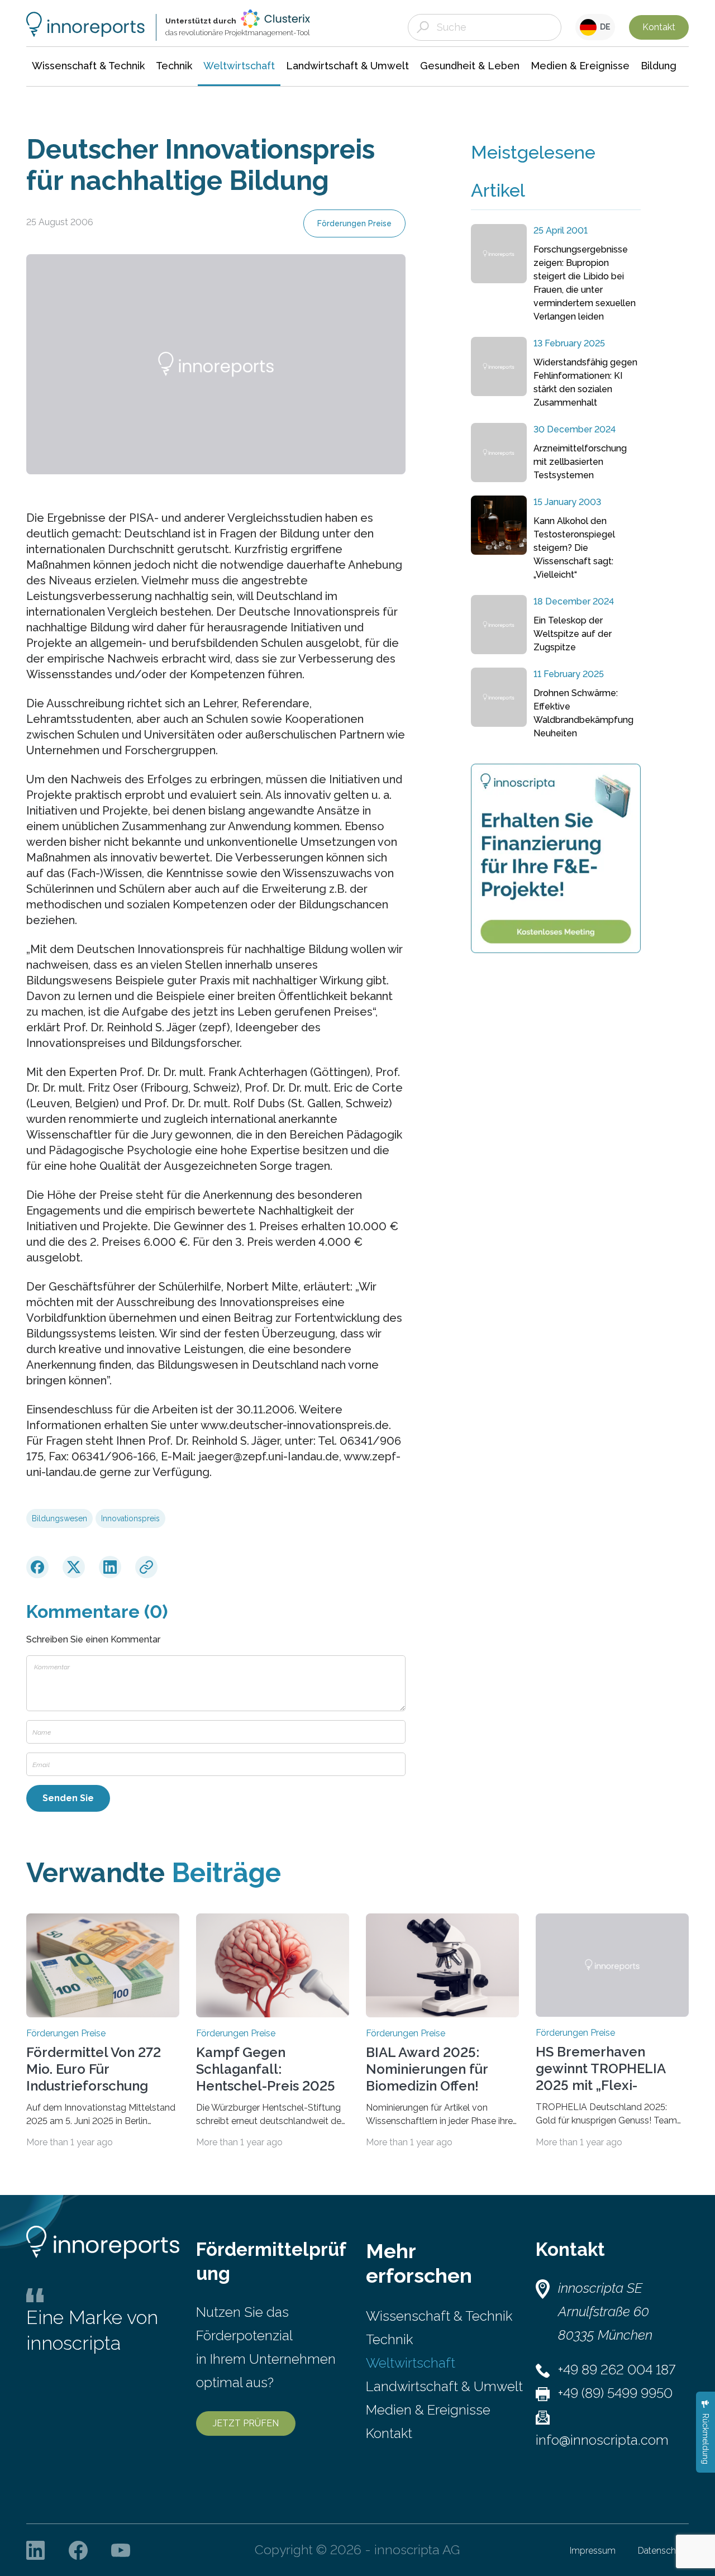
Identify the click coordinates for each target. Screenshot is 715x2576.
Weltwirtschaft (411, 2363)
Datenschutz (663, 2551)
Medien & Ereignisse (428, 2410)
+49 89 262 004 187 (617, 2370)
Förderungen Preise (354, 223)
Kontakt (659, 27)
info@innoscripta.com (602, 2440)
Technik (389, 2339)
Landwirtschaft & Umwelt (444, 2386)
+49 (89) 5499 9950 (615, 2393)
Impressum (593, 2551)
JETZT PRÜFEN (246, 2423)
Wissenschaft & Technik (439, 2316)
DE (604, 27)
